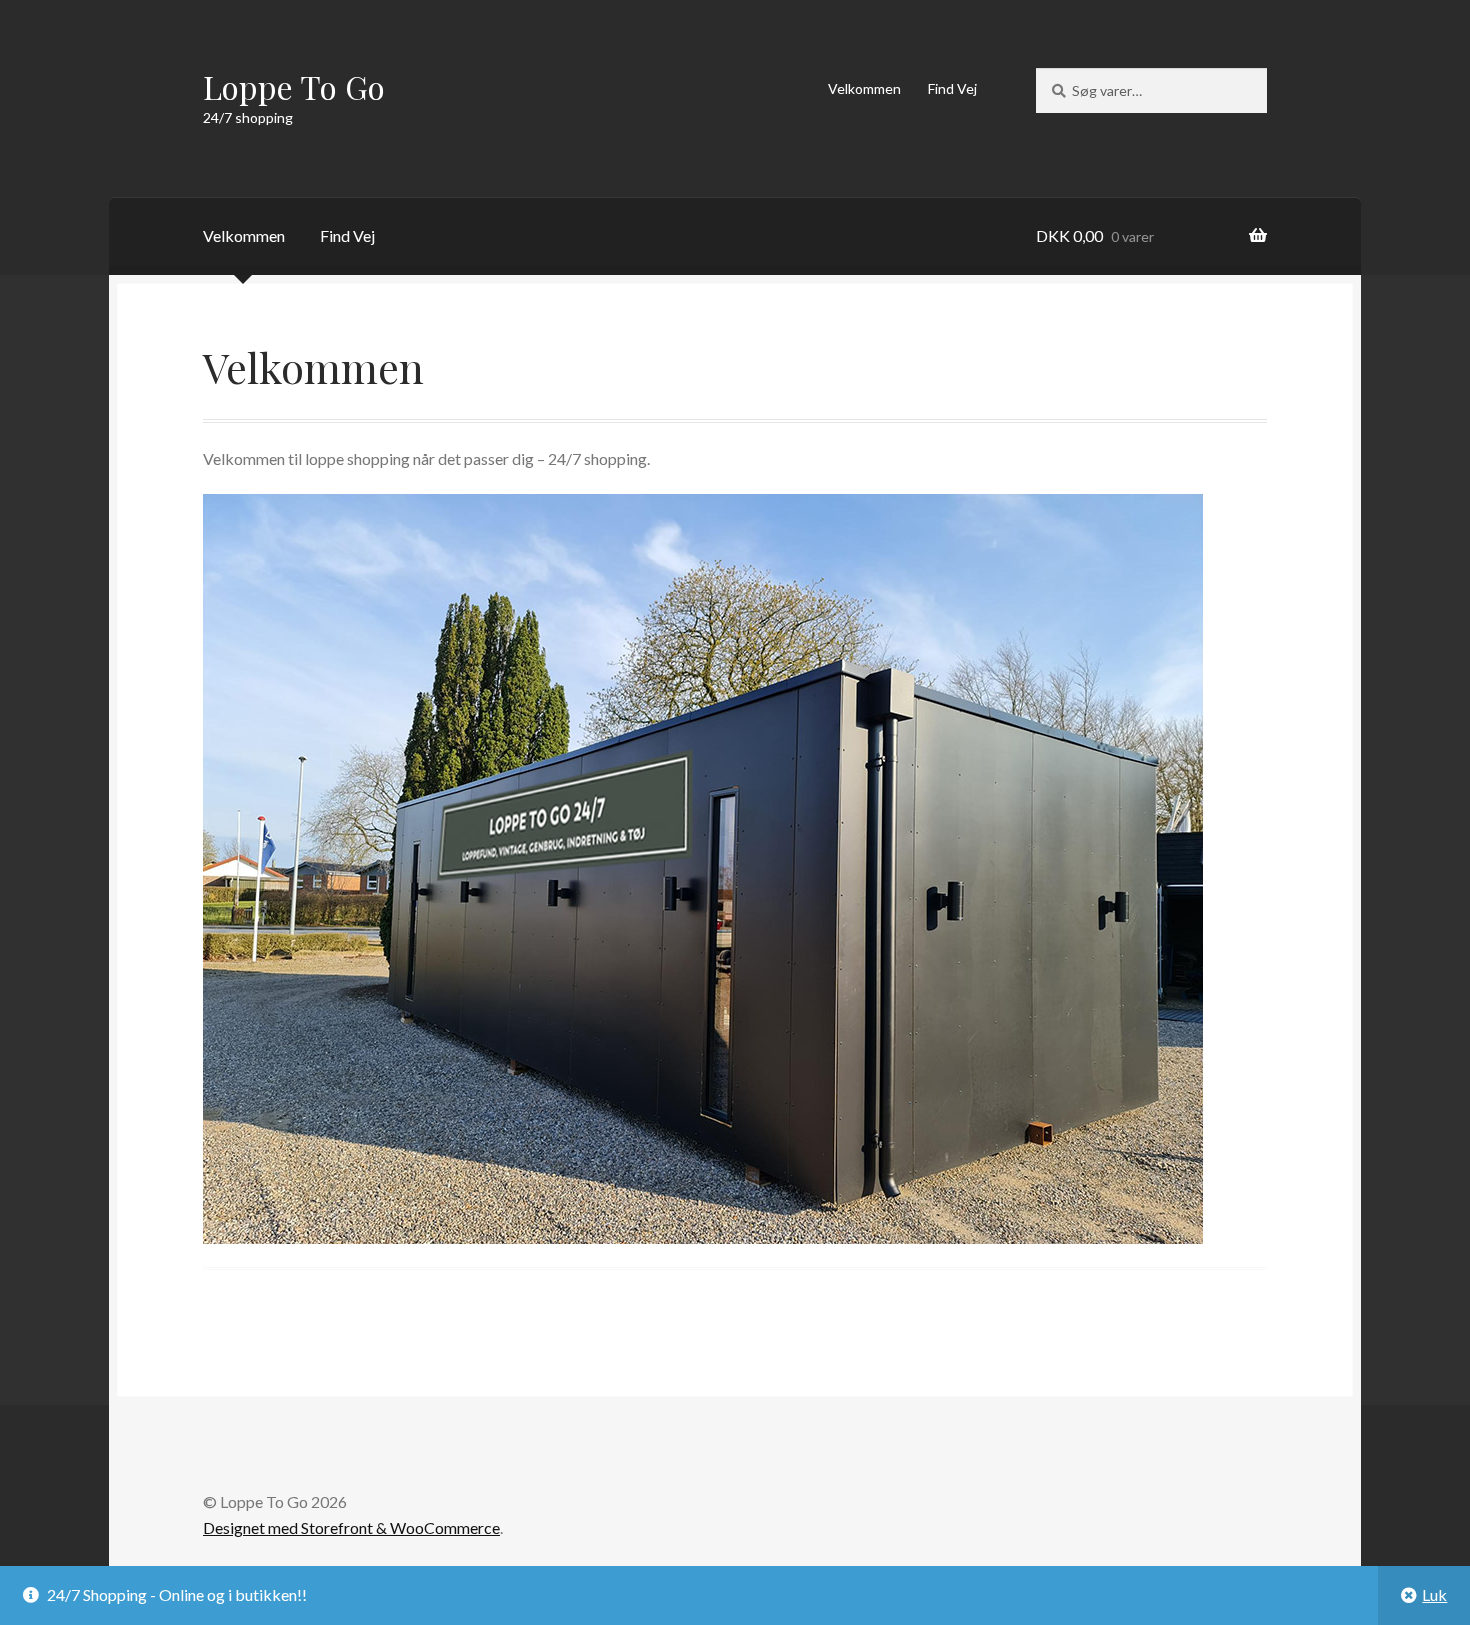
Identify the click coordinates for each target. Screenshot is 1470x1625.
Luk (1434, 1594)
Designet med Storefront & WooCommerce (351, 1527)
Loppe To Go (294, 86)
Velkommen (864, 88)
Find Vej (952, 88)
